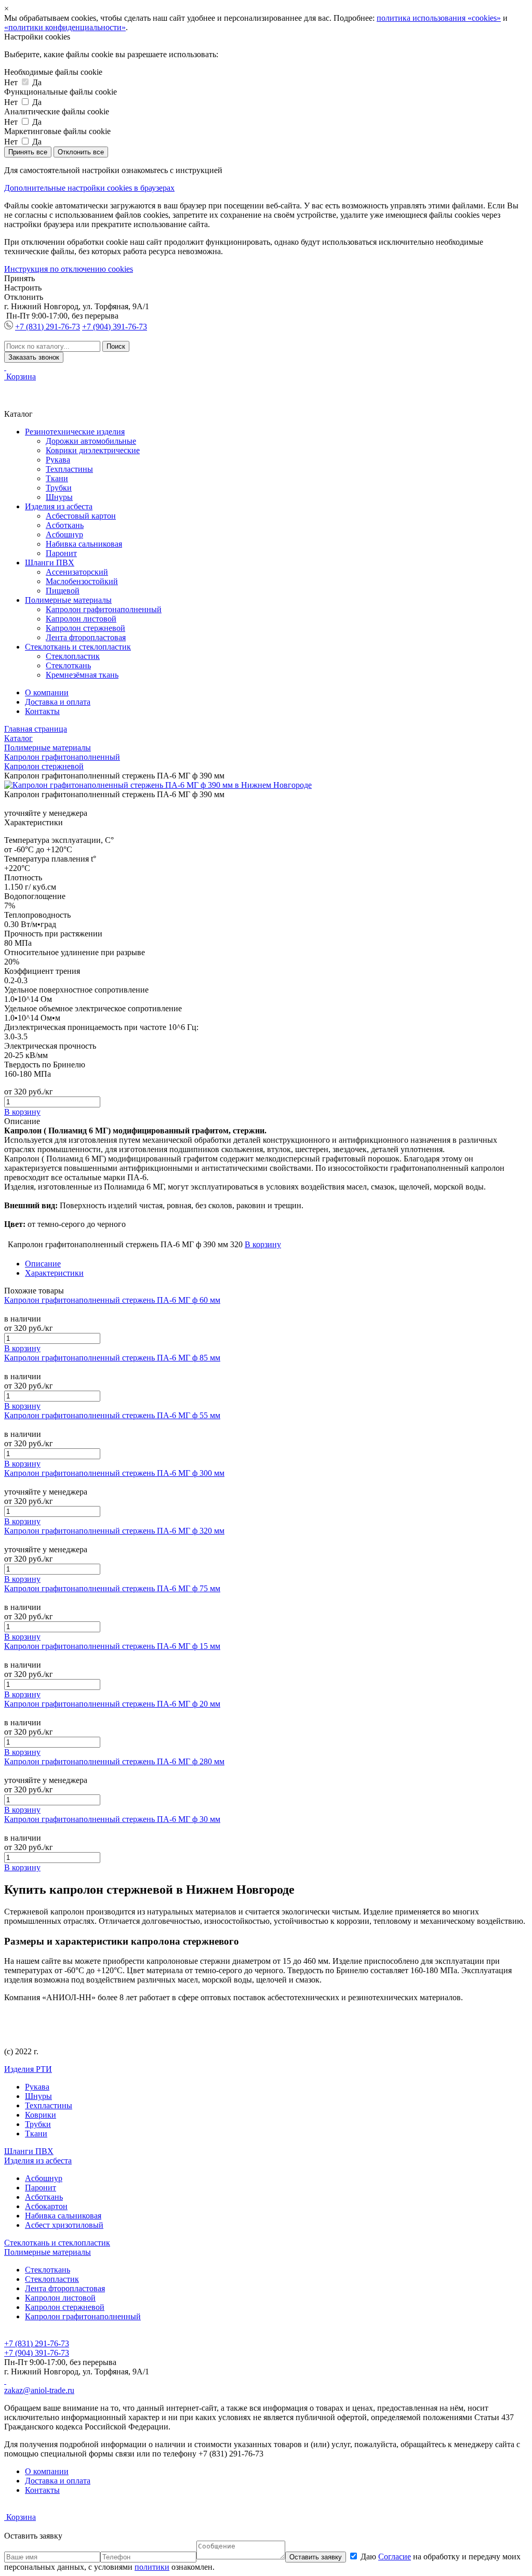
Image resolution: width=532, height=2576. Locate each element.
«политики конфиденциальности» (65, 27)
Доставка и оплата (58, 702)
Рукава (58, 460)
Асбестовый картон (81, 516)
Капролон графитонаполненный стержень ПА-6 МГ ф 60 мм (112, 1300)
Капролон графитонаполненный (104, 609)
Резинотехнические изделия (75, 432)
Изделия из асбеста (59, 506)
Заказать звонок (34, 357)
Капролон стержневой (85, 628)
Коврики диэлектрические (93, 450)
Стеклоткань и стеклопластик (78, 647)
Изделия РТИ (28, 2069)
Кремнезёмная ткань (82, 675)
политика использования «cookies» (439, 18)
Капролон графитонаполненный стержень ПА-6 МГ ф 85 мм (112, 1358)
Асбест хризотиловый (64, 2225)
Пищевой (63, 591)
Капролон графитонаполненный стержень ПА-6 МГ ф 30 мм (112, 1819)
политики (152, 2567)
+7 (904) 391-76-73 (115, 327)
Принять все (28, 152)
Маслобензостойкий (82, 581)
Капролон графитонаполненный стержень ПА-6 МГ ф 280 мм (114, 1761)
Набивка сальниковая (84, 544)
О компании (47, 692)
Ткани (57, 478)
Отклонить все (81, 152)
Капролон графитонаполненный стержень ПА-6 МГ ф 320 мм (114, 1531)
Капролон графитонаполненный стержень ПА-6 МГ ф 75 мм (112, 1588)
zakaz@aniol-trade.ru (39, 2390)
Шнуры (59, 497)
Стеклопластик (73, 656)
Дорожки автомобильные (91, 441)
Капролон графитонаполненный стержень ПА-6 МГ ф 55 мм (112, 1415)
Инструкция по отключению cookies (69, 269)
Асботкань (65, 525)
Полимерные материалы (68, 600)
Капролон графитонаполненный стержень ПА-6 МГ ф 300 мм (114, 1473)
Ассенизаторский (77, 572)
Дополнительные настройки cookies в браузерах (89, 188)
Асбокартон (46, 2206)
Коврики (41, 2115)
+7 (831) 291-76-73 (48, 327)
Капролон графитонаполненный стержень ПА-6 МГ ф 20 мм (112, 1704)
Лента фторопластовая (86, 637)
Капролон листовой (81, 619)
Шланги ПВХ (50, 563)
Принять (19, 278)
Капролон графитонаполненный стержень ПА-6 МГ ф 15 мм (112, 1646)
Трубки (59, 488)
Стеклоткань (68, 665)
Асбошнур (64, 534)
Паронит (61, 553)
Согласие (395, 2557)
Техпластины (69, 469)
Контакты (42, 711)
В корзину (22, 1112)
